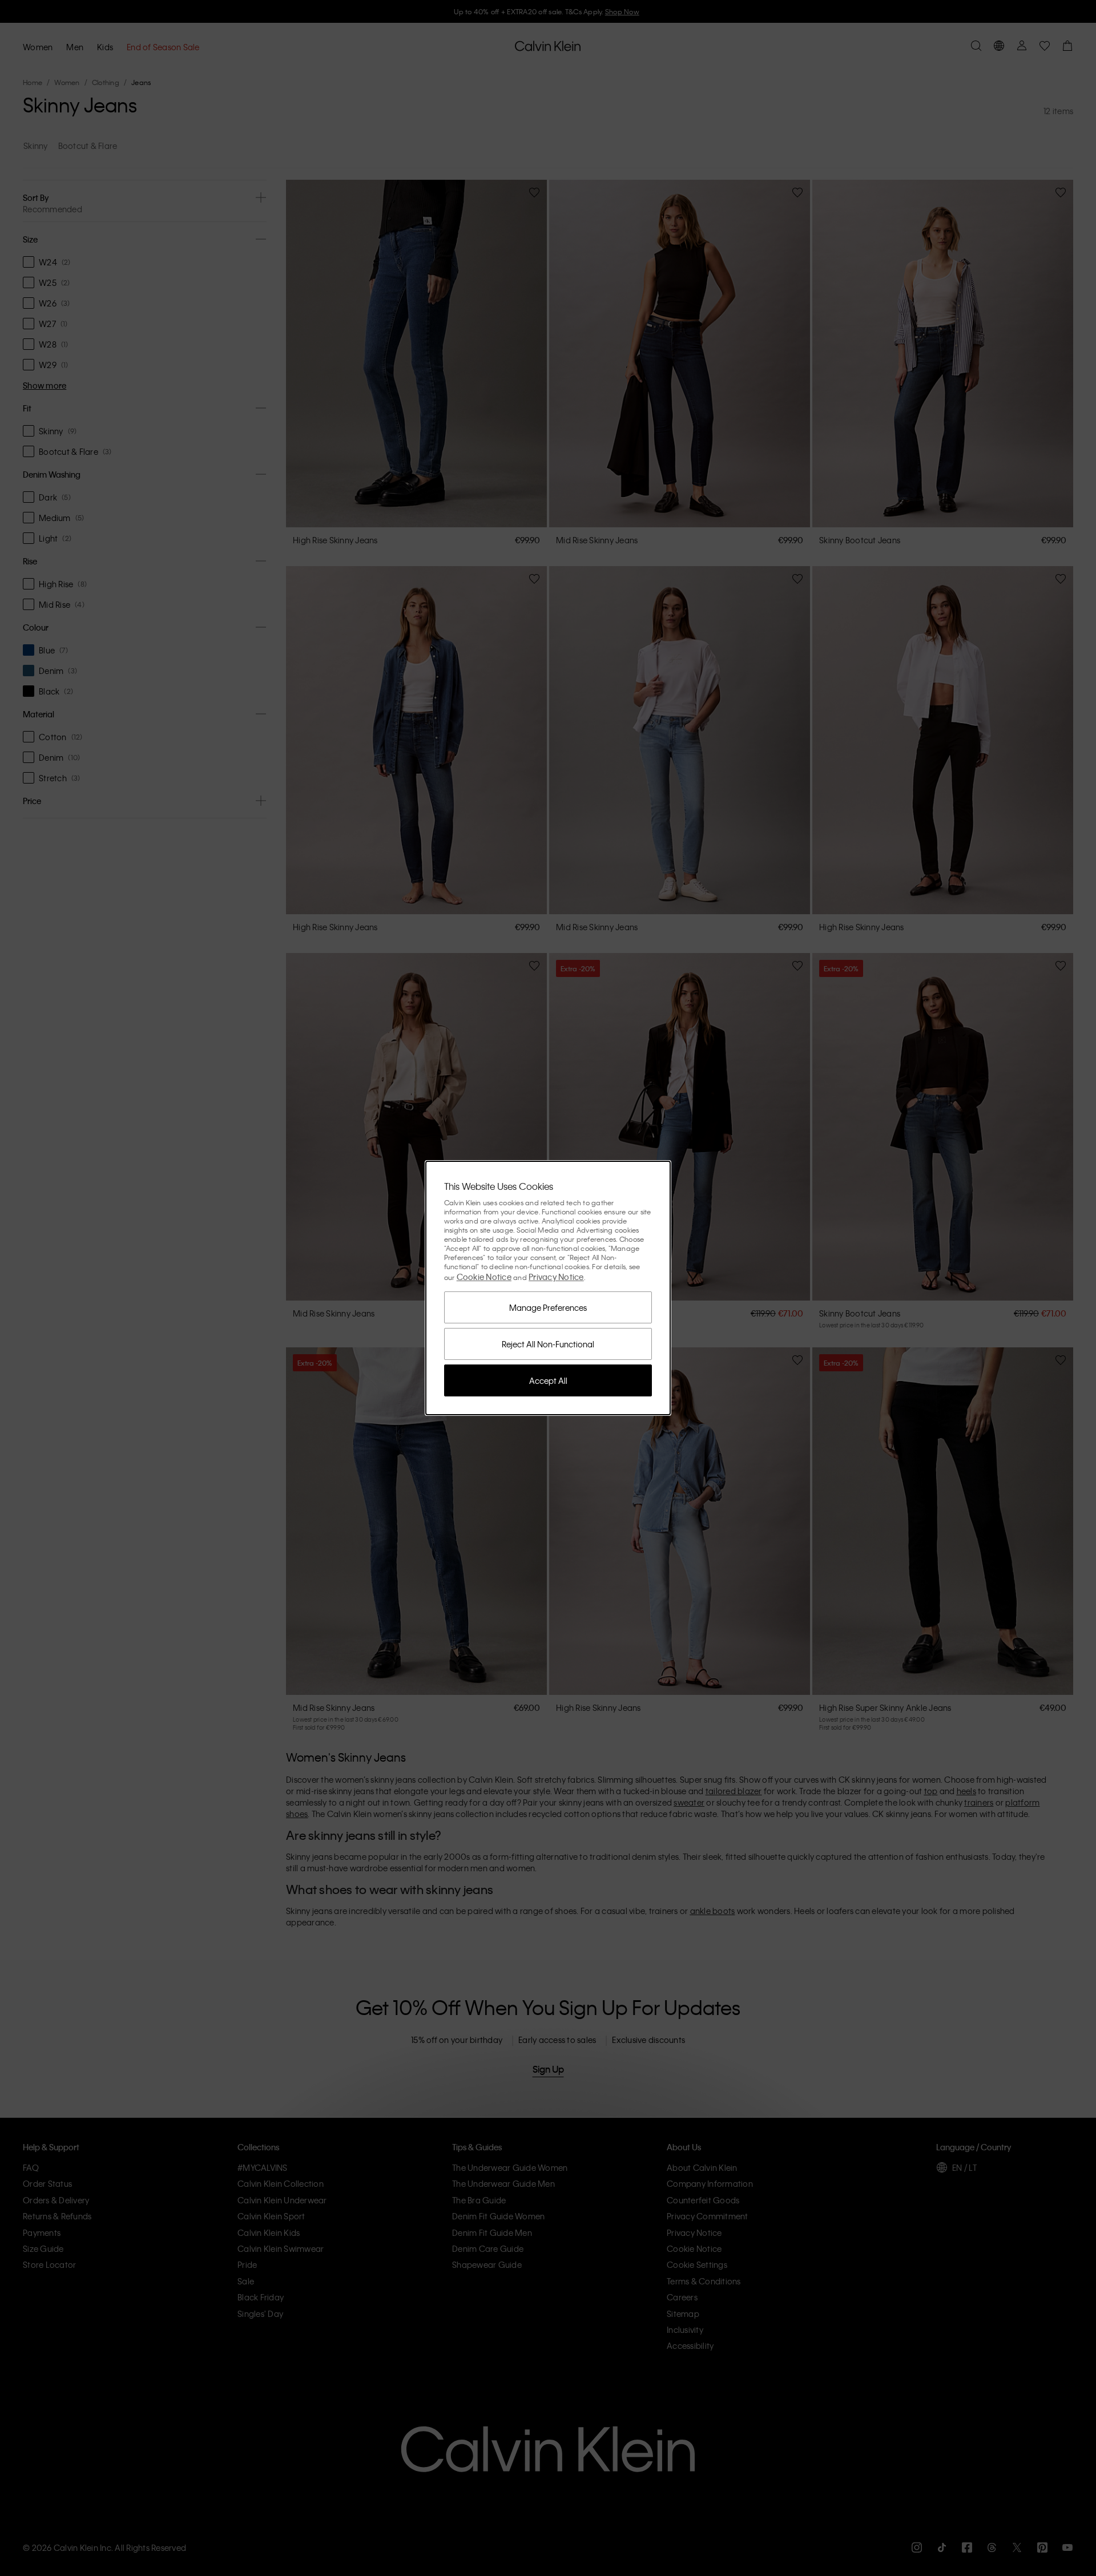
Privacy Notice (556, 1277)
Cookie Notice (484, 1277)
